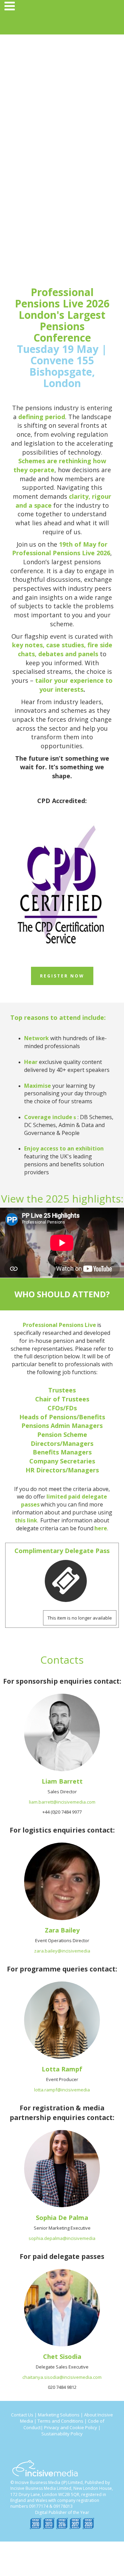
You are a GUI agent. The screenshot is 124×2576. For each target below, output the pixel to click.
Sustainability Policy (62, 2434)
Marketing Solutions (59, 2415)
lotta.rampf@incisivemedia (62, 2090)
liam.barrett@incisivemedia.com (62, 1802)
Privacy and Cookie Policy (71, 2427)
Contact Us (22, 2415)
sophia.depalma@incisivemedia (62, 2238)
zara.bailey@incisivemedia (62, 1951)
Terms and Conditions (60, 2421)
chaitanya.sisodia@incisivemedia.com (62, 2377)
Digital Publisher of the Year (62, 2512)
